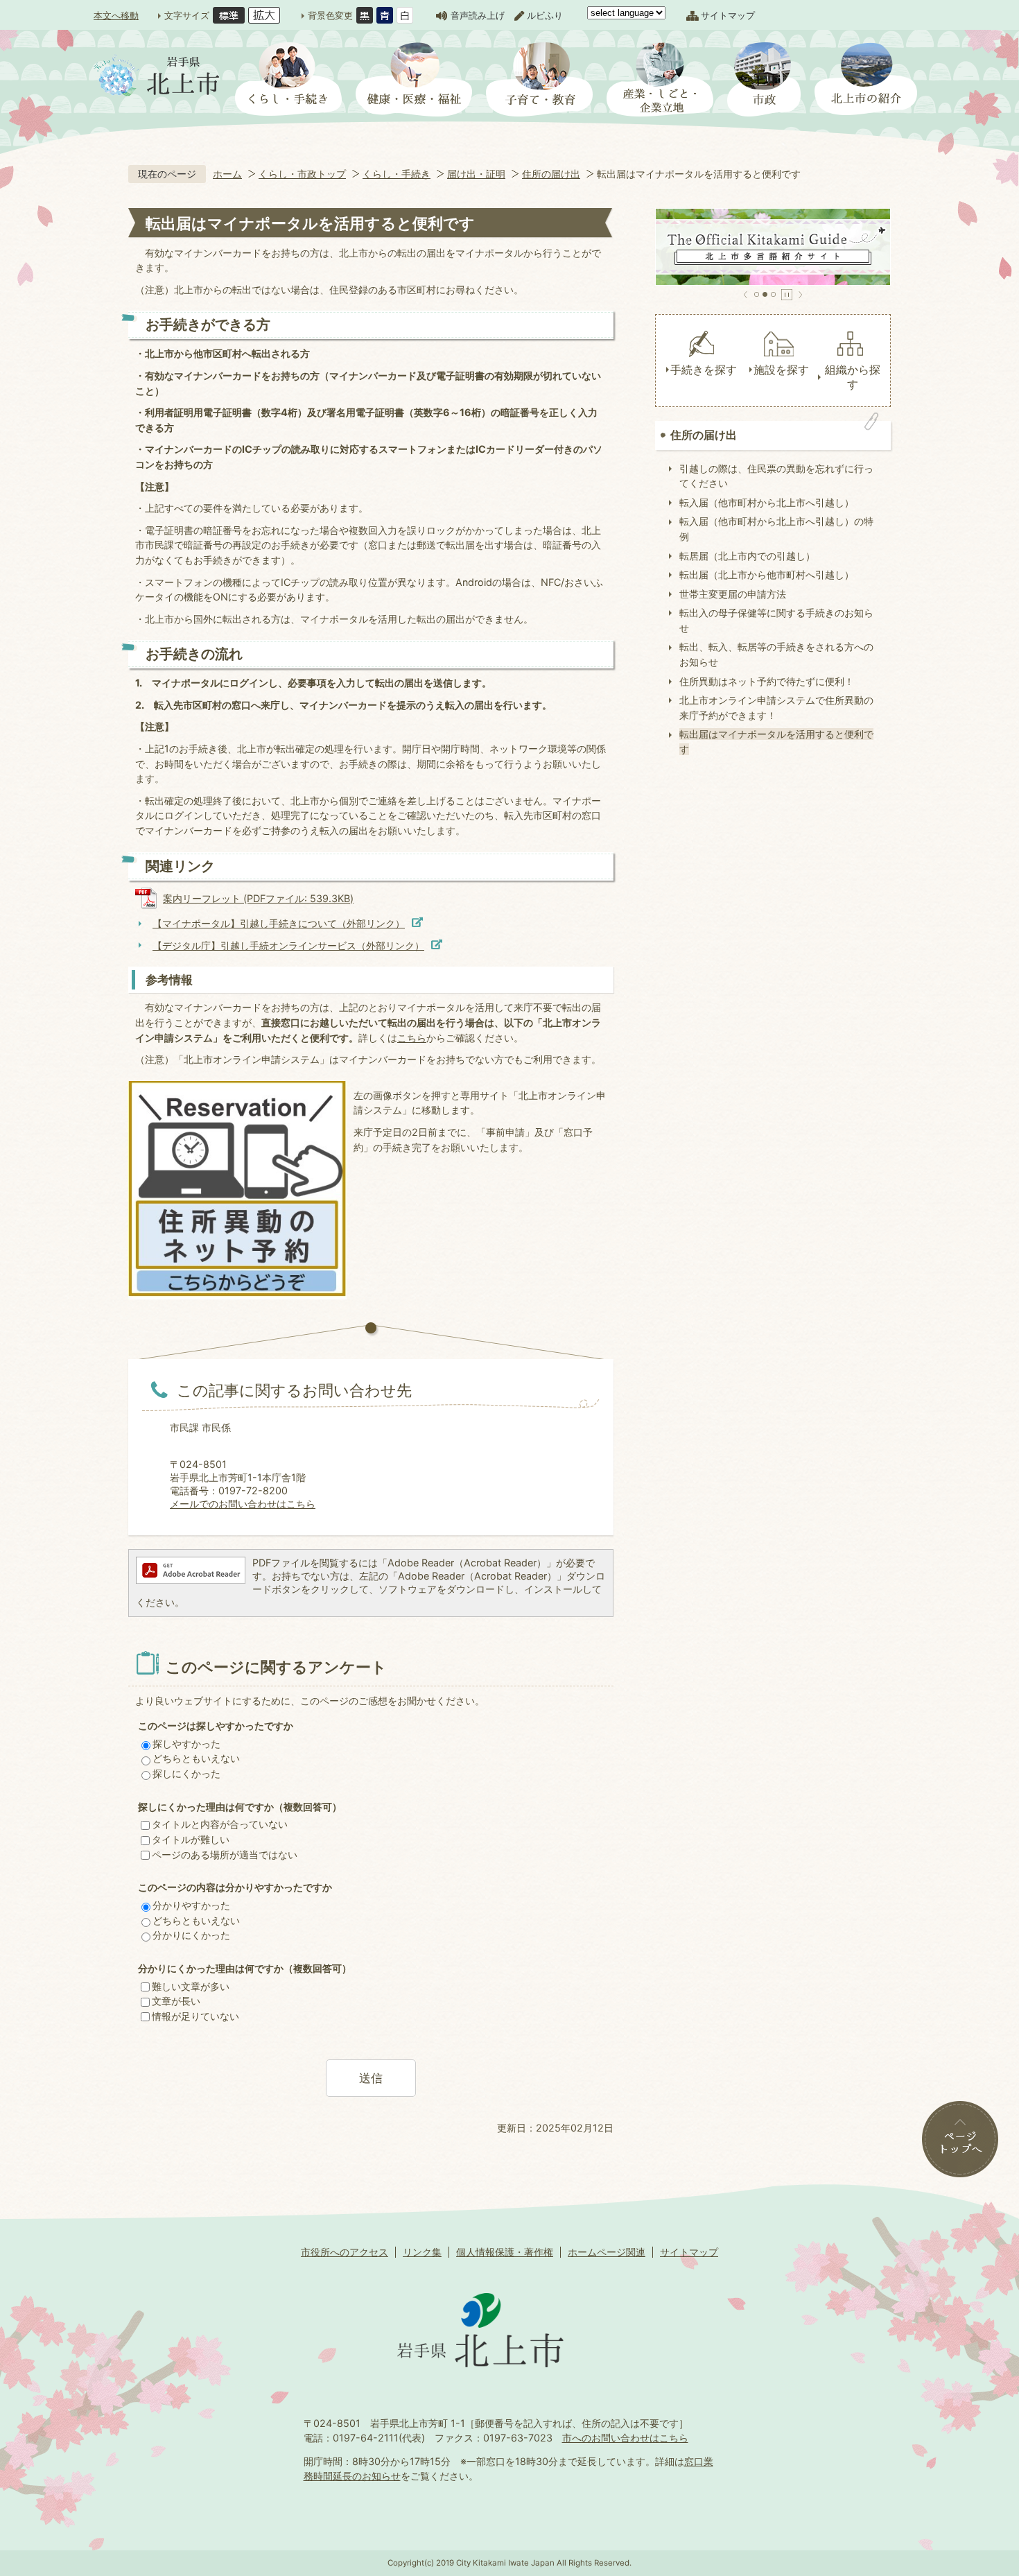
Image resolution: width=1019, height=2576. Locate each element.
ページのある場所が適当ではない (225, 1855)
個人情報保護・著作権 (505, 2252)
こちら (412, 1038)
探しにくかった (186, 1773)
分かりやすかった (191, 1905)
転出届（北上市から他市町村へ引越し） (767, 574)
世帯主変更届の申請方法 (733, 594)
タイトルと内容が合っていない (220, 1824)
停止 (787, 295)
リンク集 (422, 2252)
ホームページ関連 (607, 2252)
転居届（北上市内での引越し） (747, 556)
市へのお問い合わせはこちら (625, 2438)
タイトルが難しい (191, 1839)
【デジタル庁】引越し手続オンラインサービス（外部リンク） (288, 945)
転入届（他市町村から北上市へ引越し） (767, 502)
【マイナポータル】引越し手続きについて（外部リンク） (279, 923)
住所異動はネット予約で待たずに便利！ (767, 681)
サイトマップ (728, 15)
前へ (746, 295)
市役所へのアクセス (345, 2252)
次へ (800, 295)
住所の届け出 (551, 174)
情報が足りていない (195, 2016)
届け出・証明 (476, 174)
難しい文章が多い (191, 1986)
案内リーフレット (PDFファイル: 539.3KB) (258, 898)
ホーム (227, 174)
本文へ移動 (116, 15)
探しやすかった (186, 1744)
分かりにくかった (191, 1935)
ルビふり (545, 15)
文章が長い (176, 2001)
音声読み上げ (478, 15)
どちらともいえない (196, 1758)
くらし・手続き (397, 174)
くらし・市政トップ (302, 174)
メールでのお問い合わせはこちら (243, 1504)
